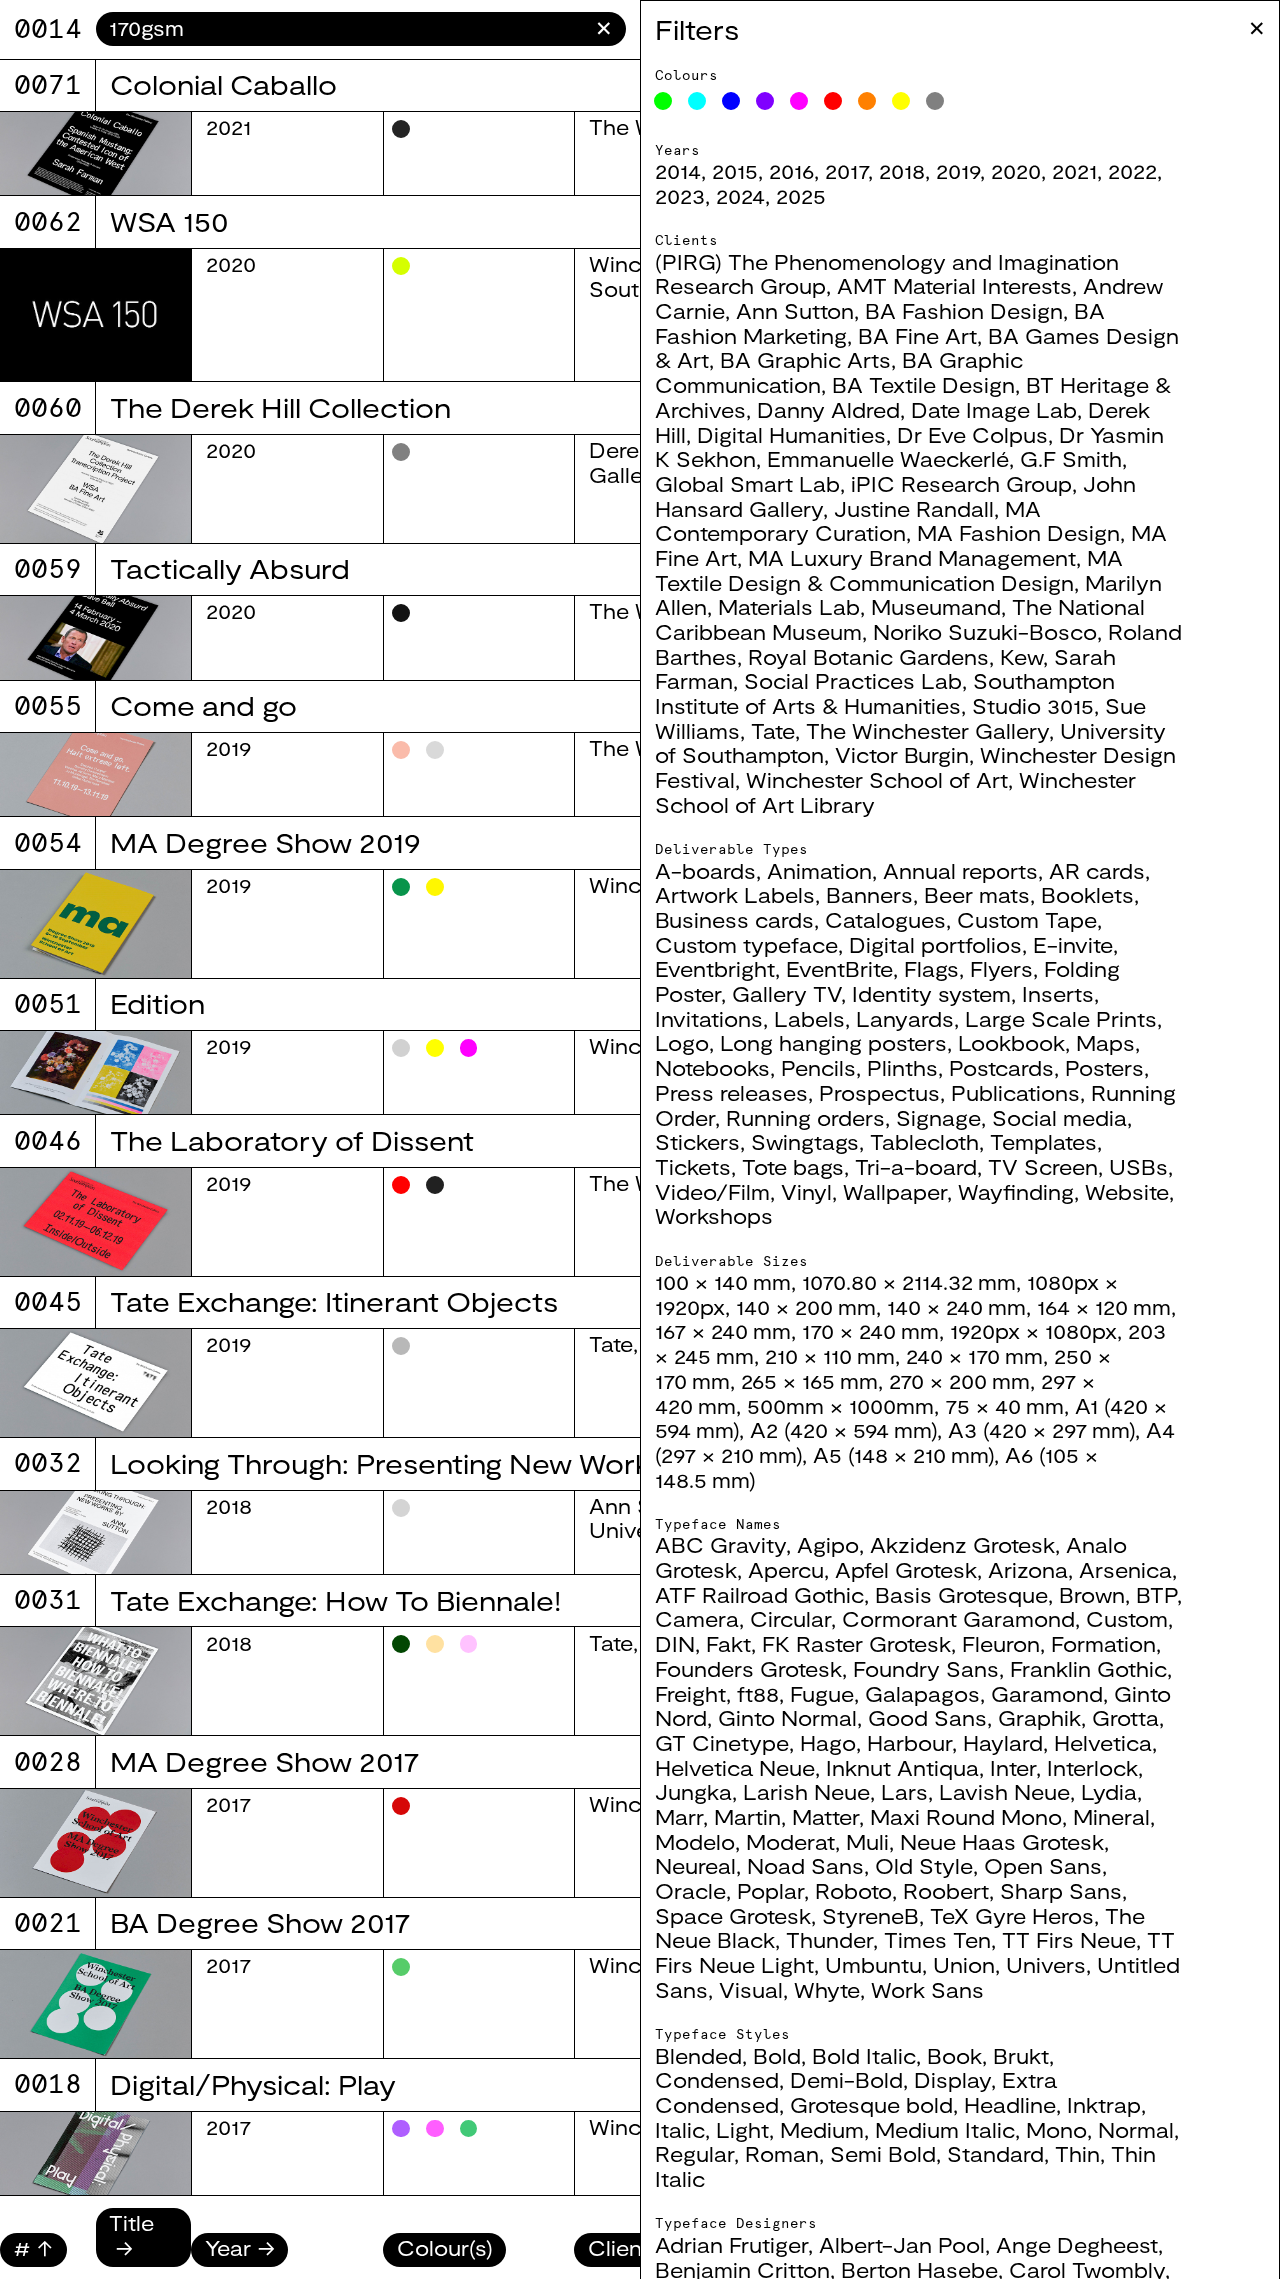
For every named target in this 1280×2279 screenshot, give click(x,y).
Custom (1127, 1618)
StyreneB (870, 1915)
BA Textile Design (923, 384)
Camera (697, 1618)
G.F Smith (1071, 458)
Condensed (717, 2079)
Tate (773, 730)
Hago (828, 1742)
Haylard (1003, 1742)
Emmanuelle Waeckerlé (888, 458)
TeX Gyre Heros (1012, 1915)
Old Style (924, 1865)
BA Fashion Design (964, 310)
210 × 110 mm (830, 1355)
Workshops (714, 1215)
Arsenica (1125, 1569)
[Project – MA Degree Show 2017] (95, 1843)
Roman (782, 2153)
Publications (1015, 1092)
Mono (1056, 2129)
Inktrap (1104, 2104)
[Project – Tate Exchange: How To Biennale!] (95, 1681)
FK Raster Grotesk (856, 1643)
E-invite (1073, 944)
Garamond (1047, 1693)
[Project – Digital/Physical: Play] (95, 2153)
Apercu (786, 1569)
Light (742, 2129)
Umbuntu (873, 1964)
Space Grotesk (733, 1915)
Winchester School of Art (877, 779)
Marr (679, 1816)
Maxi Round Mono (966, 1816)
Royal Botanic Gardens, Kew (895, 656)
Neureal (695, 1865)
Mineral (1111, 1816)
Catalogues (885, 919)
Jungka (693, 1791)
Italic (680, 2129)
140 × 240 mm (956, 1306)
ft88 (758, 1693)
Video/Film (712, 1191)
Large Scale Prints (1061, 1018)
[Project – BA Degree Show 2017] (95, 2004)
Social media (1059, 1117)
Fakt (728, 1643)
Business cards (734, 919)
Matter (825, 1816)
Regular (694, 2153)
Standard (995, 2153)
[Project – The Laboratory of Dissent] (95, 1222)
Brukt (1021, 2055)
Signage (938, 1117)
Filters (697, 29)
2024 (740, 195)
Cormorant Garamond (958, 1618)
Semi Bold (883, 2153)
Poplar (770, 1890)
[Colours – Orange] (867, 101)
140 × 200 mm (806, 1306)
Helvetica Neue (735, 1767)
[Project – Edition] (95, 1072)
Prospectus (879, 1092)
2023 (680, 195)
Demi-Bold (846, 2079)
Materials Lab (789, 606)
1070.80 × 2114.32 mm (909, 1281)
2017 (846, 170)
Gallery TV (786, 993)
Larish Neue (806, 1791)
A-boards (705, 870)
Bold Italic (864, 2055)
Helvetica (1103, 1742)
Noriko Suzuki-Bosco (985, 631)
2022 (1132, 170)
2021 (1074, 170)
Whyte (827, 1989)
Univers (1046, 1964)
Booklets (1087, 894)
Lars (904, 1791)
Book (954, 2055)
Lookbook (1011, 1042)
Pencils (818, 1067)
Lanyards (905, 1018)
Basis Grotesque (961, 1594)
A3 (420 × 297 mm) (1041, 1429)
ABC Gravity (720, 1544)
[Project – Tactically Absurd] (95, 637)
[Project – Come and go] (95, 774)
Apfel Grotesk (906, 1569)
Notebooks (712, 1067)
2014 (678, 170)
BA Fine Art (917, 335)
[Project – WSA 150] (95, 315)
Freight (690, 1693)
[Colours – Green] (663, 101)
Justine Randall (914, 508)
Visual (751, 1989)
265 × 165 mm (809, 1380)
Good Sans (927, 1717)
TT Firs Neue (1069, 1939)
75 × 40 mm (1004, 1405)
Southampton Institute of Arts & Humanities (885, 693)
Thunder (829, 1939)
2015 (735, 170)
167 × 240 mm (723, 1330)
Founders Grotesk (748, 1668)
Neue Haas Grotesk (1002, 1841)
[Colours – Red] (833, 101)
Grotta (1125, 1717)
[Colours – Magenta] (799, 101)
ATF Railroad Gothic (759, 1594)
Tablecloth (924, 1141)
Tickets (693, 1166)
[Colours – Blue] (731, 101)
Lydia (1109, 1791)
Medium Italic (945, 2129)
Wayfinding (1016, 1191)
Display (952, 2079)
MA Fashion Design (1018, 532)
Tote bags (793, 1166)
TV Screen (1043, 1166)
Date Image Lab (994, 409)
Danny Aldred (828, 409)
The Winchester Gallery (927, 730)
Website (1127, 1191)
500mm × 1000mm (840, 1405)
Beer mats (977, 894)
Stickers (697, 1141)
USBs (1138, 1166)
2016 (791, 170)
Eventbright (715, 968)
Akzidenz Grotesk (962, 1544)
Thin (1077, 2153)
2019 (958, 170)
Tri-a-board (916, 1166)
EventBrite (839, 968)
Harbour (909, 1742)
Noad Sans (805, 1865)
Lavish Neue (1004, 1791)
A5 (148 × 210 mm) (903, 1454)
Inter (1013, 1767)
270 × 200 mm (959, 1380)
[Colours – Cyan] (697, 101)
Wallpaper (895, 1191)
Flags (931, 968)
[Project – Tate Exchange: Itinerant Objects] (95, 1383)
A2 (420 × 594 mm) (843, 1429)
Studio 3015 (1033, 705)
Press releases (731, 1092)
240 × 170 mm (974, 1355)
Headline (1010, 2104)
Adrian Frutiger (731, 2244)
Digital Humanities (791, 434)
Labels (809, 1018)
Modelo (695, 1841)
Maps (1105, 1042)
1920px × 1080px (1033, 1330)
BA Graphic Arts (805, 359)
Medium (822, 2129)
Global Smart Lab (747, 483)
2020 (1016, 170)
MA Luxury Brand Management (912, 557)
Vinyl (806, 1191)
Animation (819, 870)
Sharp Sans (1061, 1890)
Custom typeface (746, 944)
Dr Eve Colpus (972, 434)
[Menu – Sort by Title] (144, 2247)
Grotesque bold (871, 2104)
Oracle (690, 1890)
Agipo (828, 1544)
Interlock (1092, 1767)
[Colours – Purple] (765, 101)
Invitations (709, 1018)
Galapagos (922, 1693)
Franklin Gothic (1088, 1668)
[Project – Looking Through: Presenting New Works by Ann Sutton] (95, 1532)
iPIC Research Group (961, 483)
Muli (867, 1841)
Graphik (1039, 1717)
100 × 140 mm (723, 1281)
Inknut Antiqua (902, 1767)
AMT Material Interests (954, 285)
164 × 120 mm (1104, 1306)
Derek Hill (638, 449)
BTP (1156, 1594)
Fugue (822, 1693)
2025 (801, 195)
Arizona (1028, 1569)
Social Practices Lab (853, 680)
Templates (1043, 1141)
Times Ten (937, 1939)
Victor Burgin (902, 754)
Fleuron (1001, 1643)
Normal (1136, 2129)
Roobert (946, 1890)
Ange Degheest (1077, 2244)
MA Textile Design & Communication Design (889, 570)
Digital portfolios (935, 944)
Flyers (1001, 968)
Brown (1092, 1594)
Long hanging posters (833, 1042)
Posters (1104, 1067)
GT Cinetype (722, 1742)
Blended (698, 2055)
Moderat (790, 1841)
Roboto (853, 1890)
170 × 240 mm (870, 1330)
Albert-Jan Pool (902, 2244)
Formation (1103, 1643)
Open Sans (1043, 1865)
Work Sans (927, 1989)
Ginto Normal (787, 1717)
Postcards (1001, 1067)
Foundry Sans (926, 1668)
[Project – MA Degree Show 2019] (95, 924)
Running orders (805, 1117)
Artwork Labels (735, 894)
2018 (902, 170)
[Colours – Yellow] (901, 101)
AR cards (1097, 870)
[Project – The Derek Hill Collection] (95, 489)
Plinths (902, 1067)
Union (964, 1964)
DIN (675, 1643)
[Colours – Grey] (935, 101)
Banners (869, 894)
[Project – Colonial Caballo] (95, 153)
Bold (777, 2055)
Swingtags (805, 1141)
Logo (682, 1042)
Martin (747, 1816)
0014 (48, 28)
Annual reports (960, 870)
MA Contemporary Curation (848, 521)
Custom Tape (1027, 919)
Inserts (1058, 993)
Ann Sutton (795, 310)
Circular (790, 1618)
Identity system (931, 993)
